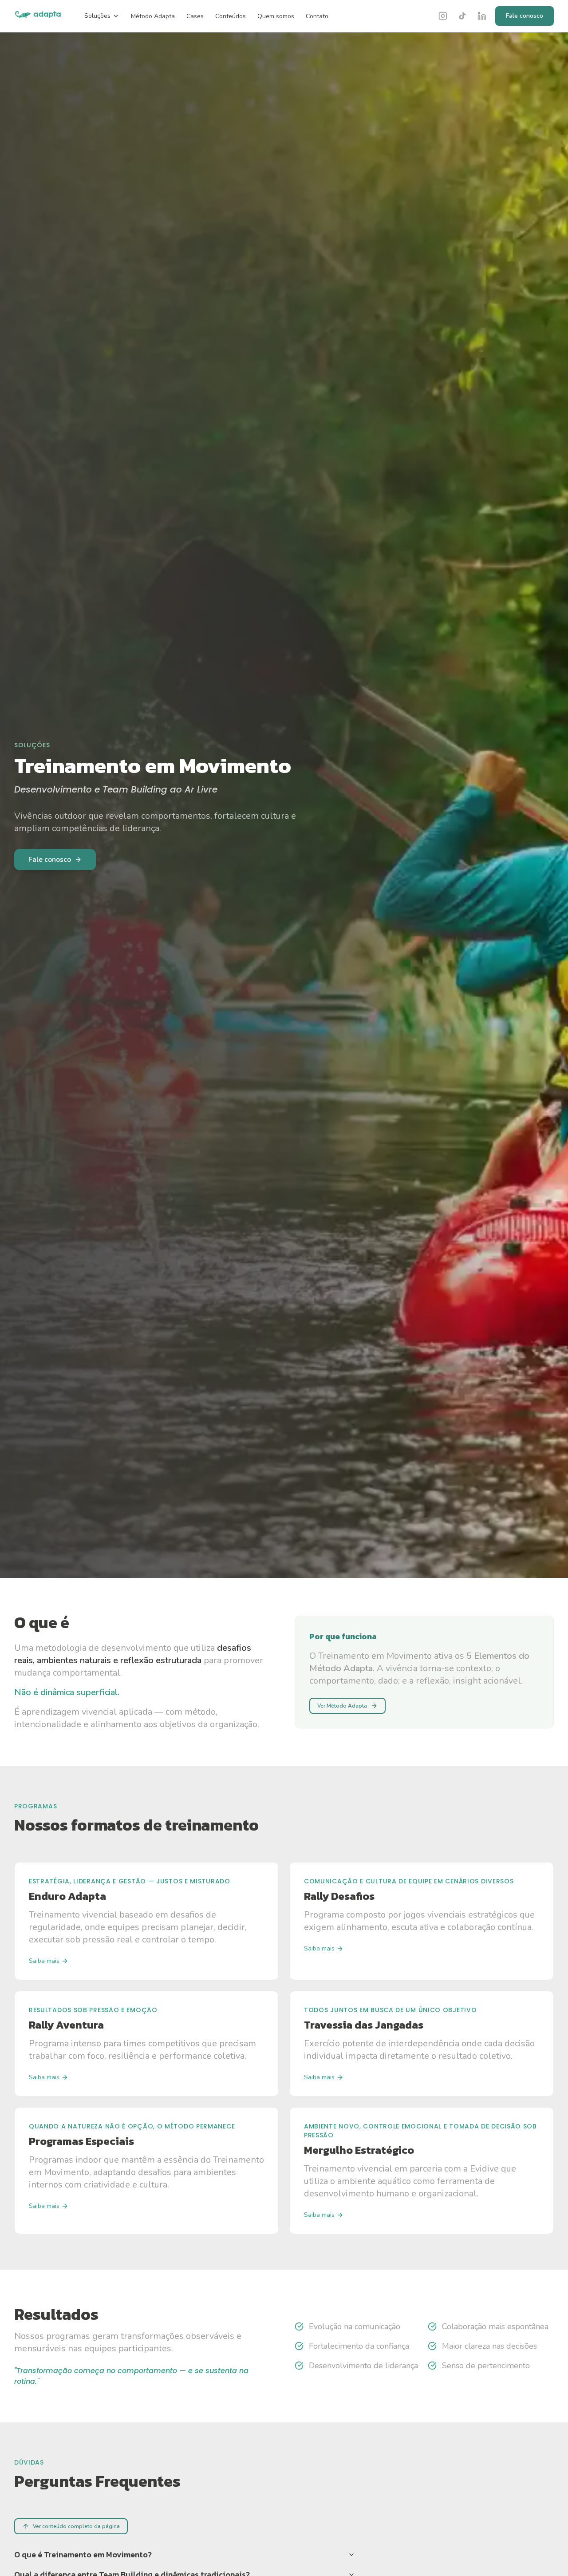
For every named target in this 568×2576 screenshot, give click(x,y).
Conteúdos (231, 16)
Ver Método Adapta (342, 1706)
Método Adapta (153, 16)
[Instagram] (443, 16)
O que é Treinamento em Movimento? (83, 2554)
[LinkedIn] (482, 16)
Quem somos (276, 16)
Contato (317, 16)
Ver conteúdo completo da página (76, 2526)
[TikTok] (462, 16)
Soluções (97, 16)
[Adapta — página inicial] (38, 16)
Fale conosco (525, 16)
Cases (195, 16)
